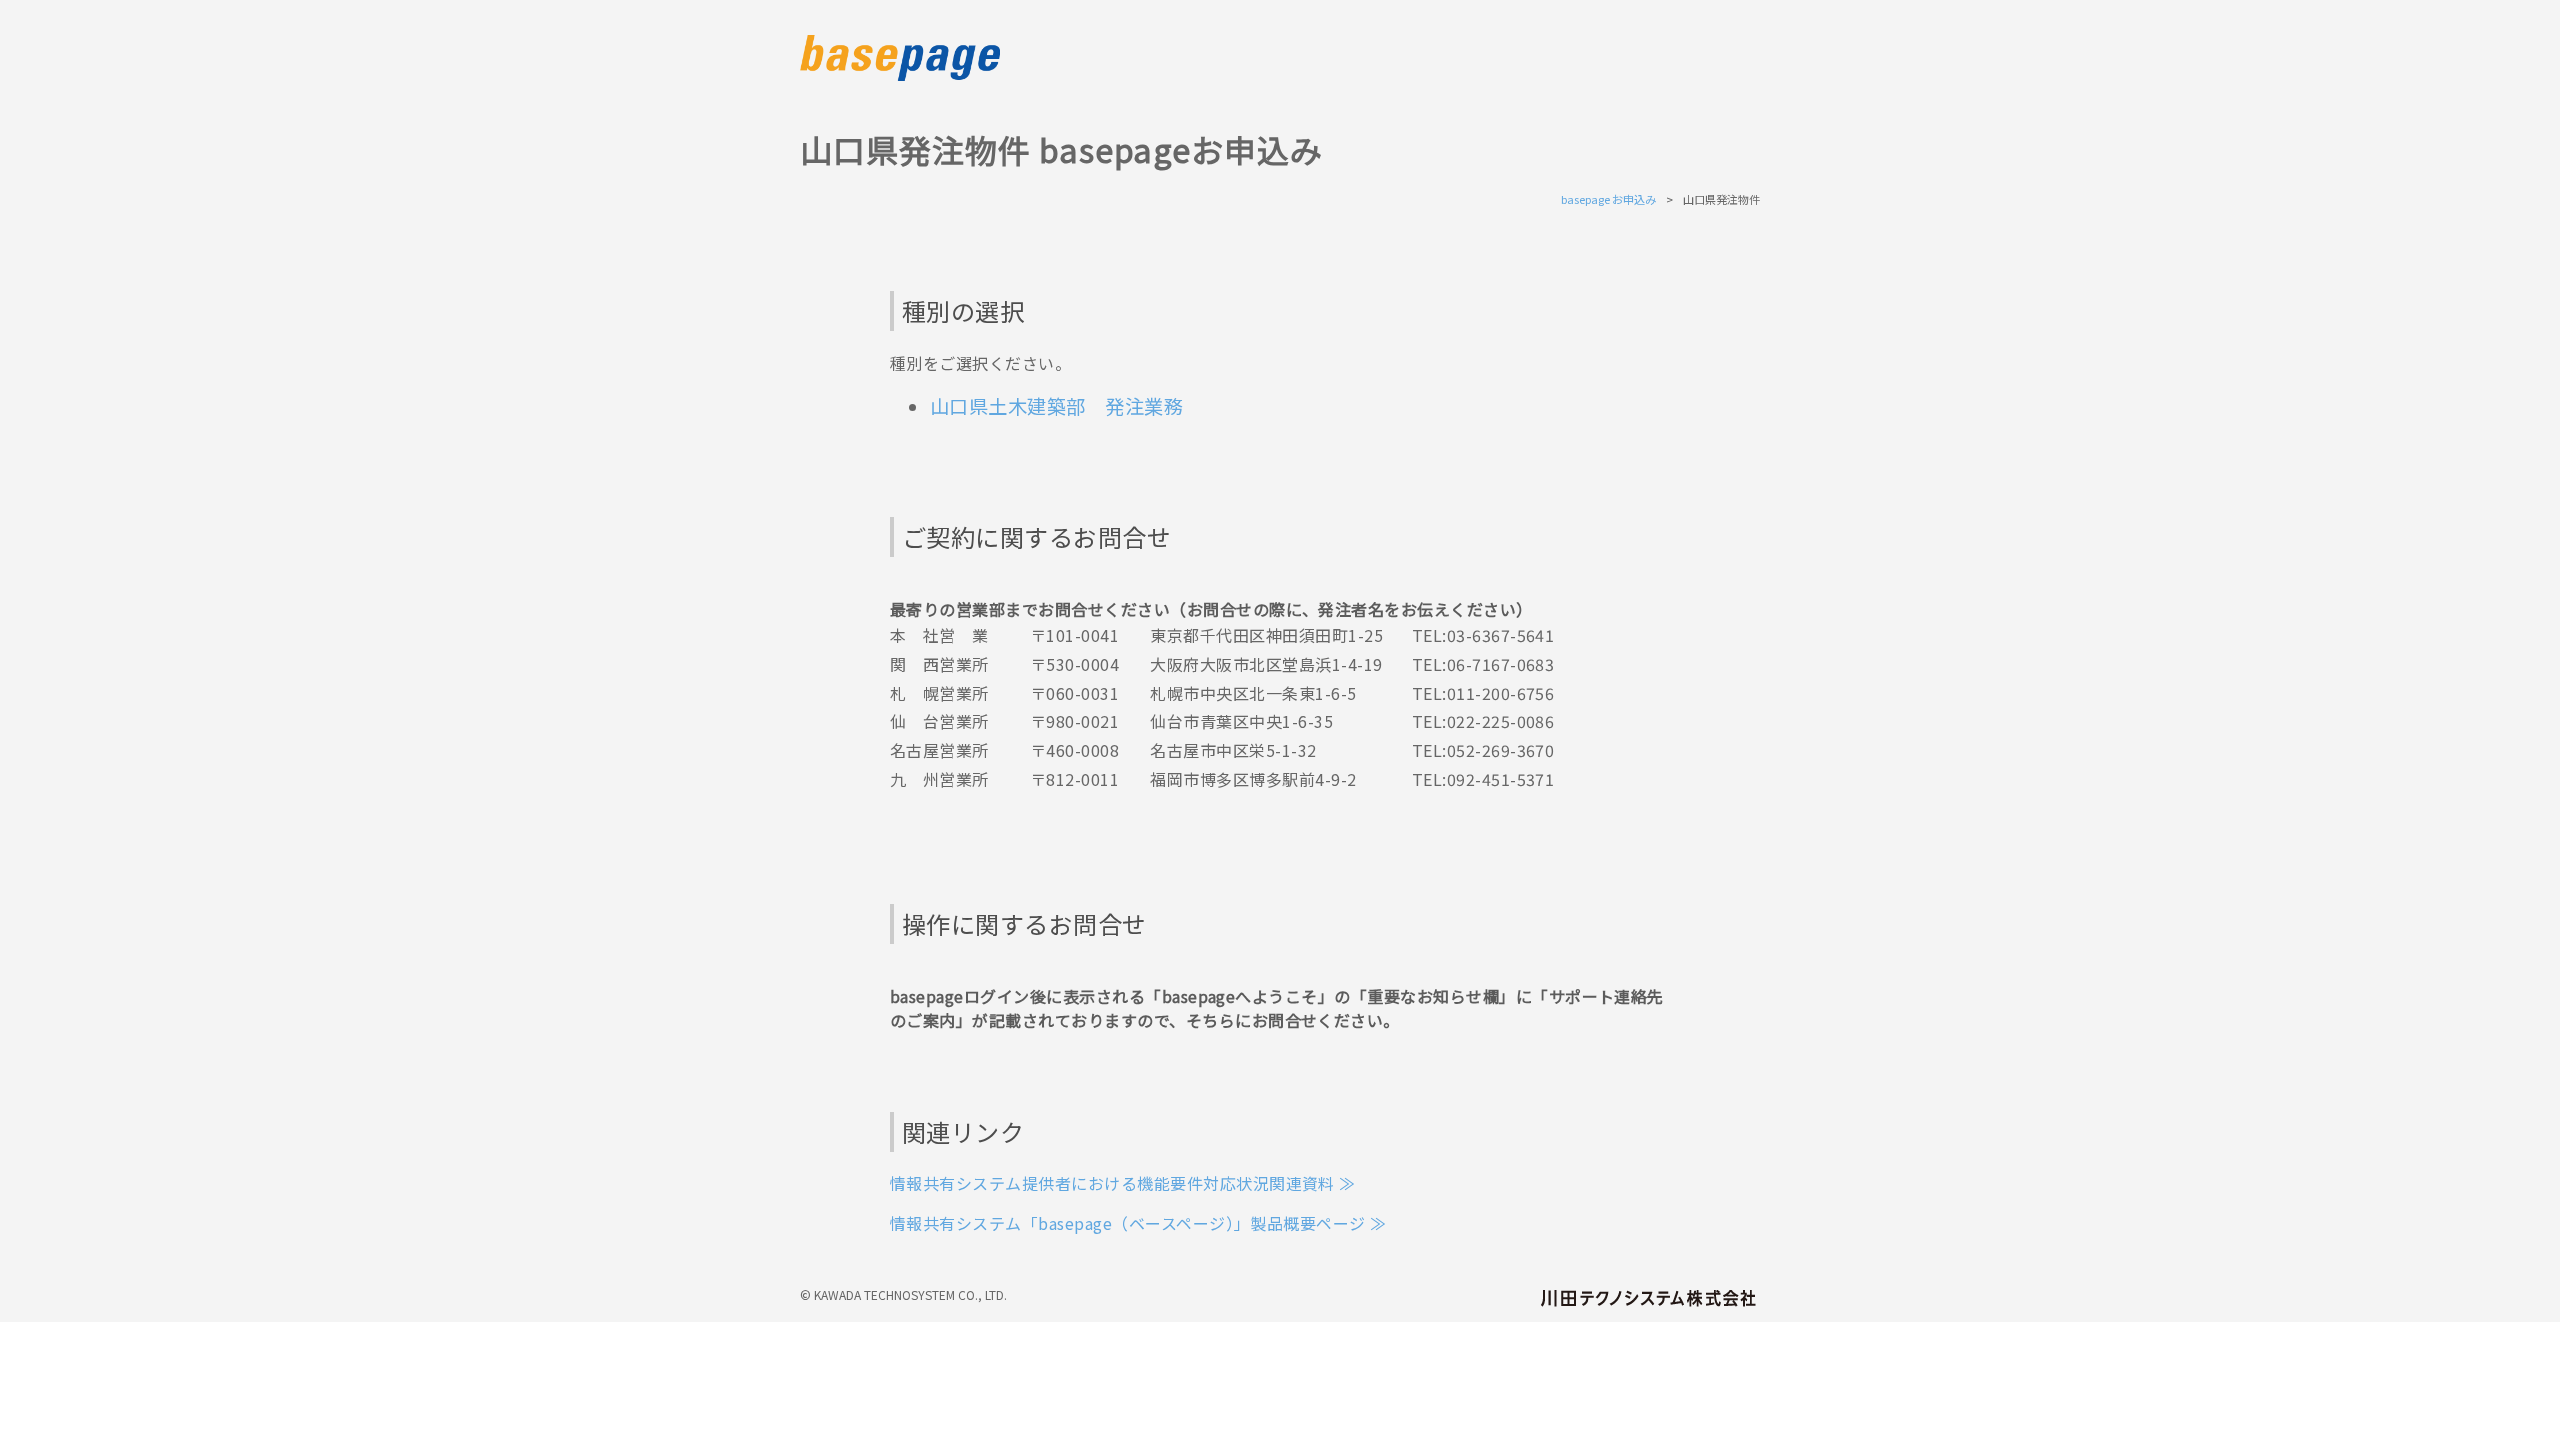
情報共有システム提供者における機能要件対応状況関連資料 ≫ (1123, 1183)
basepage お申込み (1608, 199)
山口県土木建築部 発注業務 (1056, 406)
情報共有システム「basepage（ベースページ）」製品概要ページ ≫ (1138, 1223)
